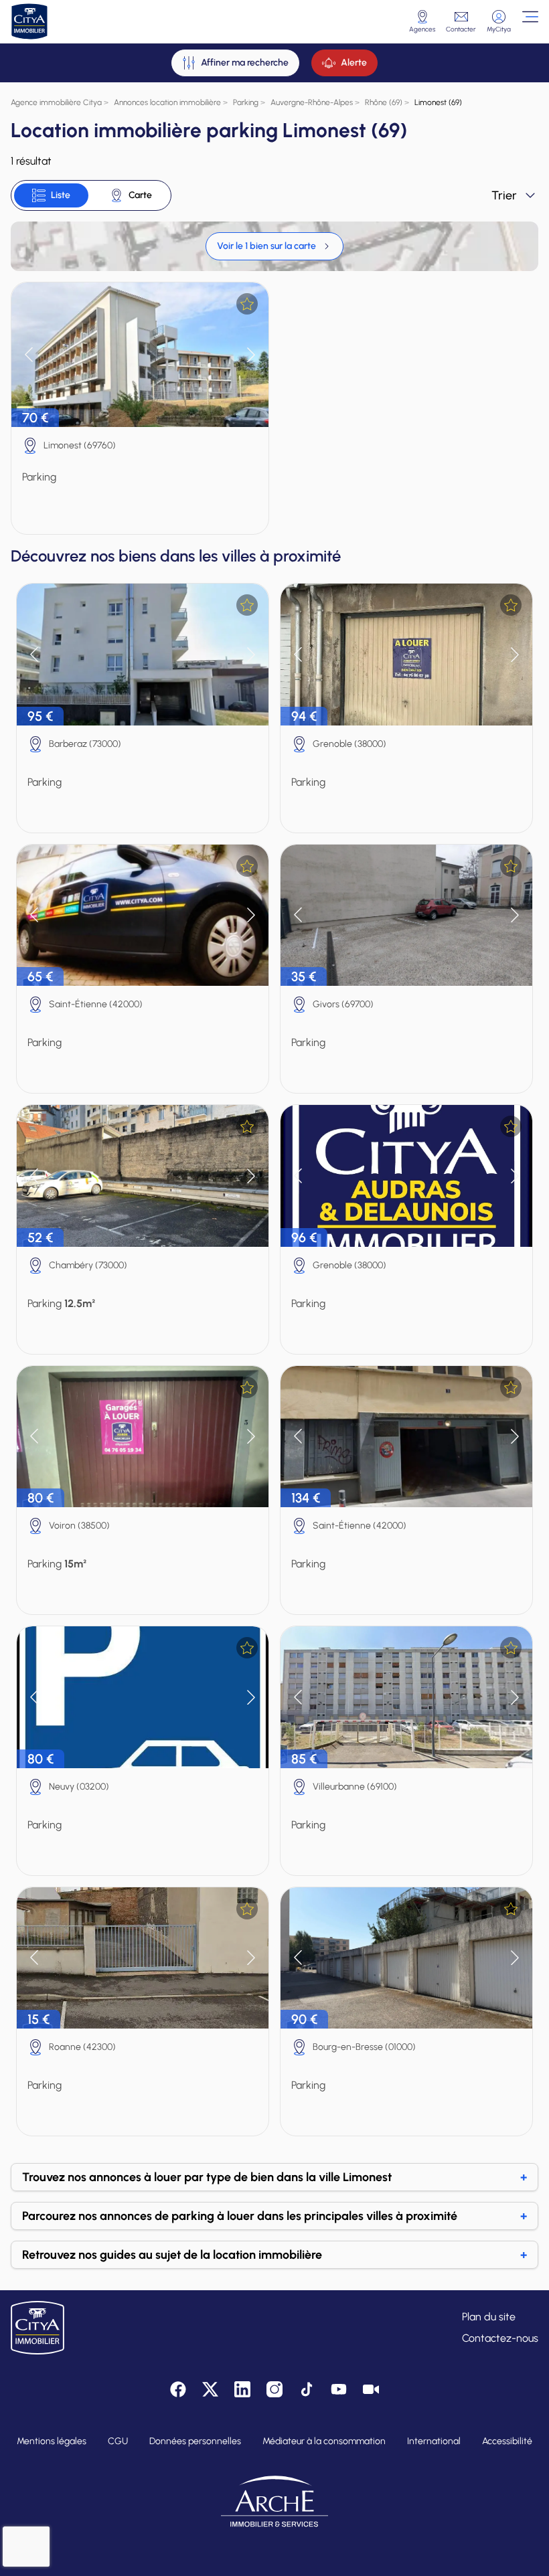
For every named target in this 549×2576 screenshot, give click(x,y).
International (434, 2441)
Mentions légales (52, 2441)
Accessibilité (507, 2441)
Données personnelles (195, 2441)
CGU (118, 2441)
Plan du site (489, 2317)
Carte (140, 195)
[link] (274, 246)
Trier (504, 195)
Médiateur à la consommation (324, 2441)
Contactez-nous (500, 2338)
